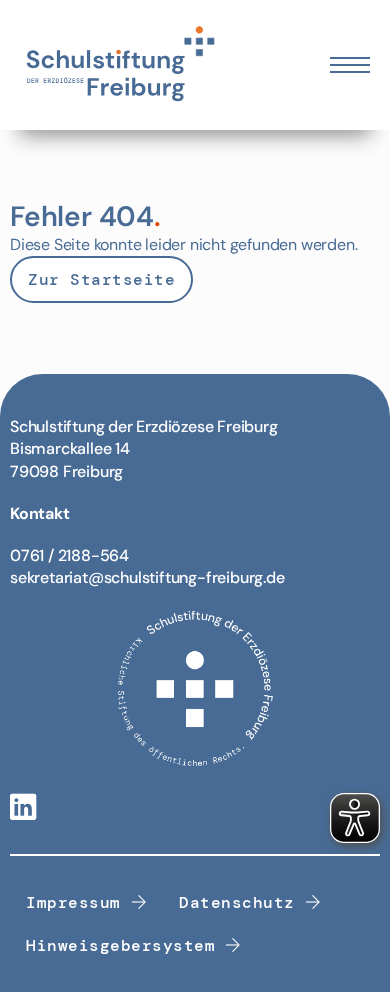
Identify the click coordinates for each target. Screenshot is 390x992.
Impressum (73, 902)
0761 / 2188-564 (69, 555)
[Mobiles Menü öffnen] (350, 65)
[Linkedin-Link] (23, 808)
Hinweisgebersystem (120, 945)
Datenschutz (237, 902)
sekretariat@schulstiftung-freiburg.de (147, 577)
